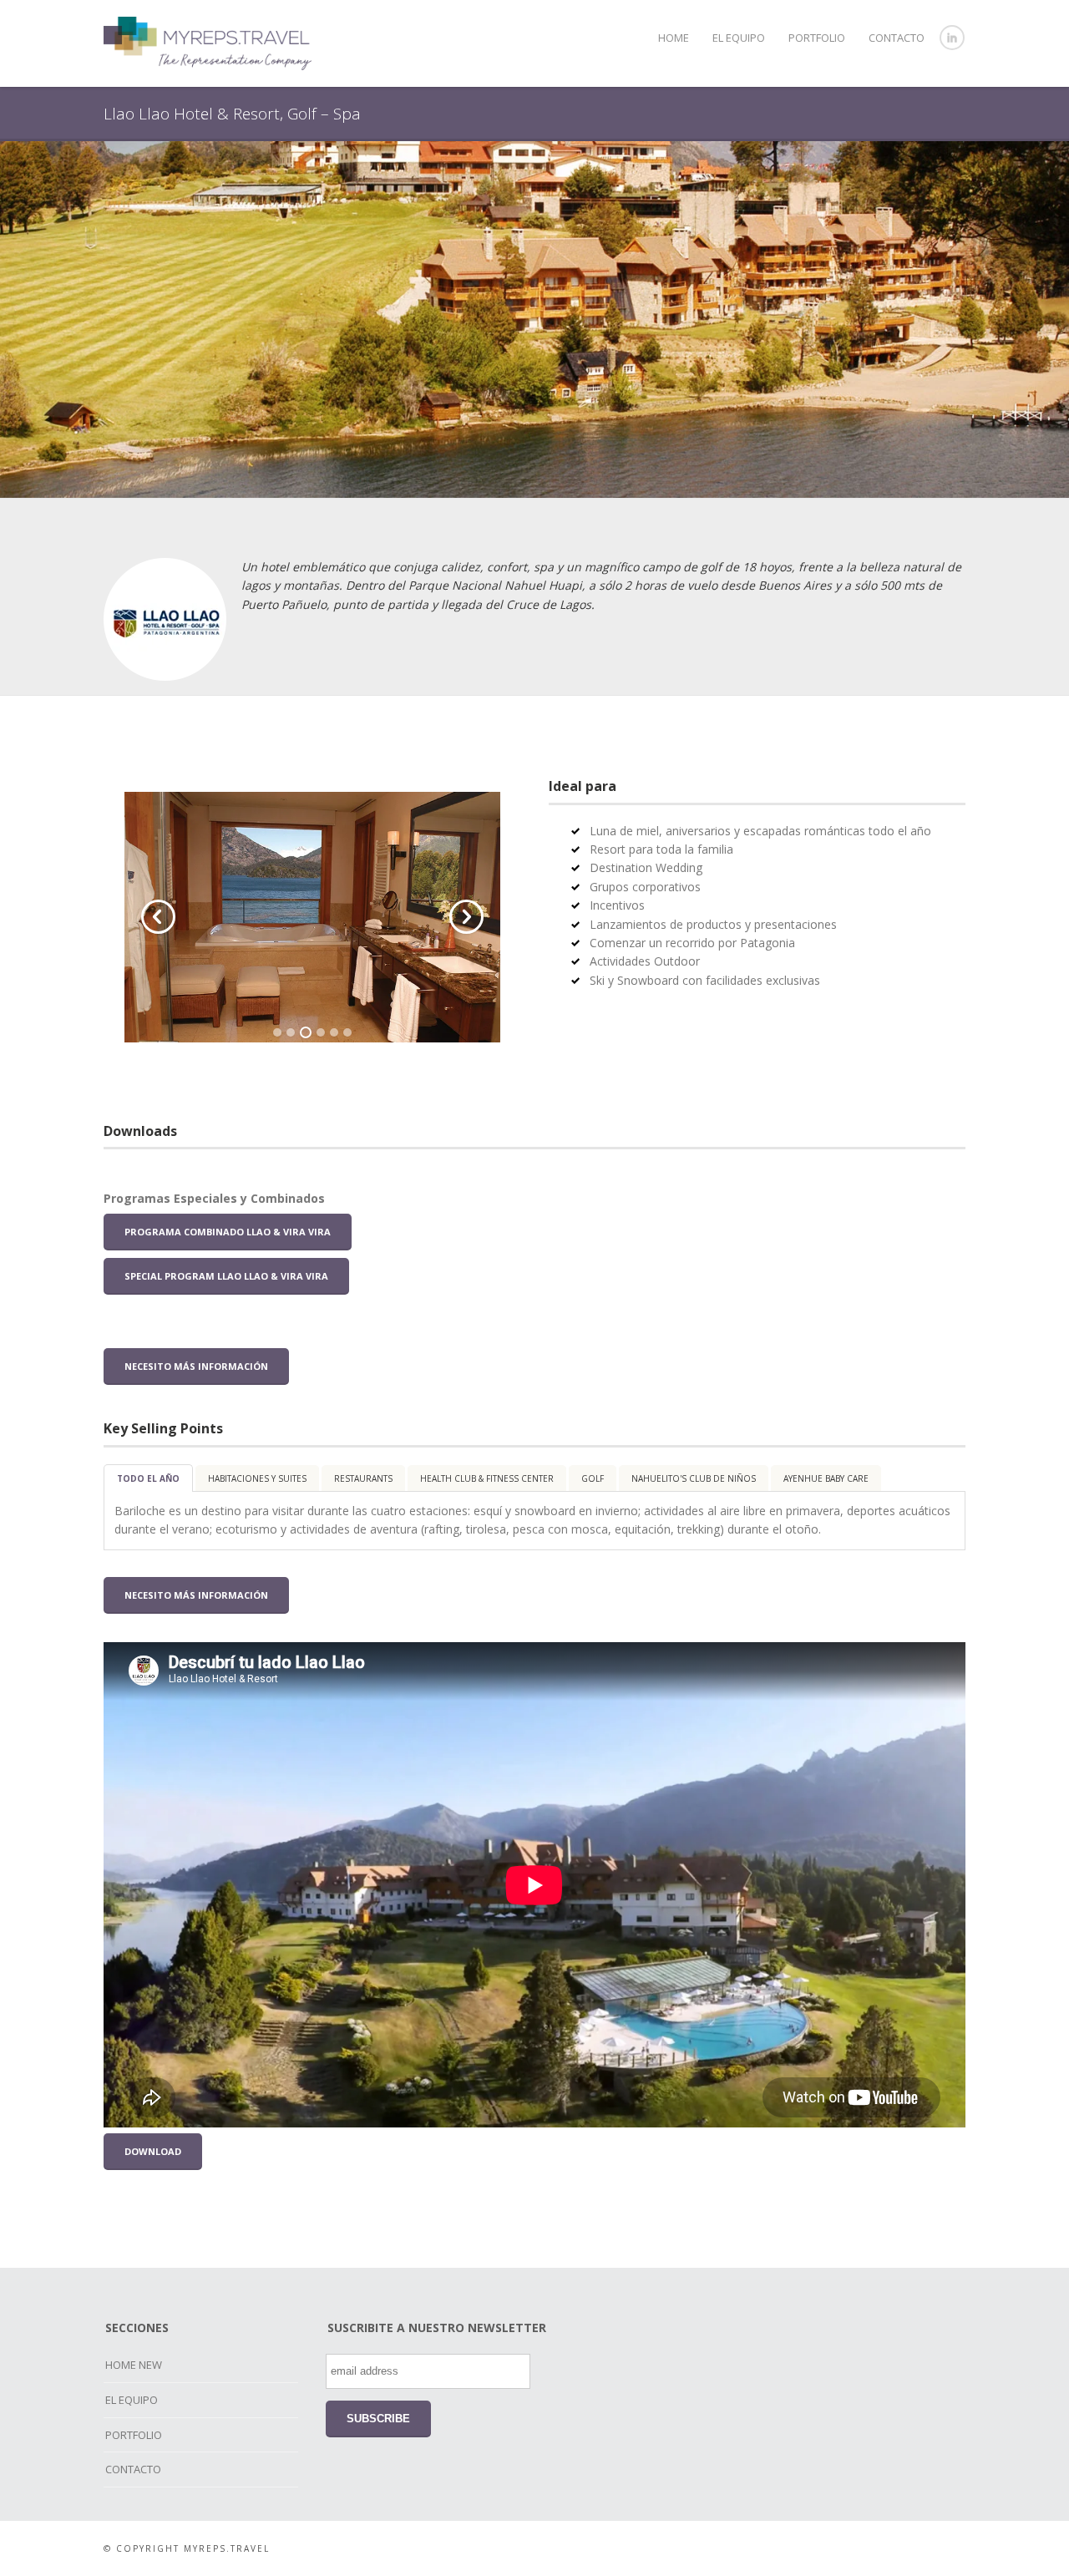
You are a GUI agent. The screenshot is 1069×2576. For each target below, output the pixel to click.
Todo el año (148, 1478)
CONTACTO (897, 38)
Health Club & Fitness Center (487, 1478)
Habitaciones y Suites (257, 1478)
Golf (593, 1478)
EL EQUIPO (739, 38)
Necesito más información (196, 1366)
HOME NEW (134, 2365)
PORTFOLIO (817, 38)
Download (153, 2151)
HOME (674, 38)
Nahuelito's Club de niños (694, 1478)
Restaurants (363, 1478)
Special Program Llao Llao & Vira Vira (226, 1276)
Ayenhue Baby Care (826, 1478)
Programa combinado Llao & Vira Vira (228, 1232)
